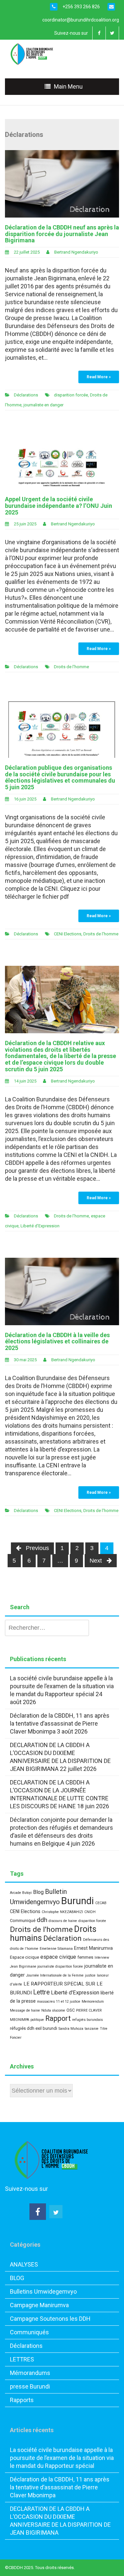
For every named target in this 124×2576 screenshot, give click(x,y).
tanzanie (92, 2029)
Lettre (41, 1992)
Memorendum (93, 2002)
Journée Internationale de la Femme (55, 1975)
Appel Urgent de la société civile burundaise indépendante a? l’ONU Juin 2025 (59, 506)
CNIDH (90, 1912)
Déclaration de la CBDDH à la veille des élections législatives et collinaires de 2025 (57, 1342)
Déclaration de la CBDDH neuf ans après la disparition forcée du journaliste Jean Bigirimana (62, 234)
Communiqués (29, 2332)
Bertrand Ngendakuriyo (76, 252)
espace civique (58, 1957)
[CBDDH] (34, 53)
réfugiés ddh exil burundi (34, 2028)
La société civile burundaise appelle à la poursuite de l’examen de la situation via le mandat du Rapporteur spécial (62, 1686)
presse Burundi (30, 2386)
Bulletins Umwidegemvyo (43, 2291)
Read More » (99, 377)
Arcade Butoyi (21, 1893)
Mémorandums (30, 2373)
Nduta (46, 2010)
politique (37, 2020)
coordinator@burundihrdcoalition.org (81, 20)
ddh (42, 1920)
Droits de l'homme (71, 667)
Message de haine (25, 2010)
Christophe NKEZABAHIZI (62, 1912)
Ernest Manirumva (93, 1948)
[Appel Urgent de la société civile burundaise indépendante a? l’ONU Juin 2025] (62, 462)
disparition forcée (71, 395)
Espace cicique (24, 1957)
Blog (38, 1892)
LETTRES (22, 2359)
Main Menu (68, 86)
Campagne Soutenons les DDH (50, 2319)
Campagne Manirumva (39, 2305)
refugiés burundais (87, 2020)
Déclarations (26, 395)
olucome (59, 2010)
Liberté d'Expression (40, 1226)
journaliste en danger (43, 405)
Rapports (22, 2400)
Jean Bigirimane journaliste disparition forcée (46, 1966)
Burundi (78, 1901)
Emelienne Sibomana (56, 1949)
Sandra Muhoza (71, 2029)
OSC (71, 2010)
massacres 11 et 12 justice (59, 2002)
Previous (37, 1548)
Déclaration (62, 1938)
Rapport (58, 2018)
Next (97, 1561)
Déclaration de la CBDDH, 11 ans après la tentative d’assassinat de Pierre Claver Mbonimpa (60, 1723)
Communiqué (23, 1921)
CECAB (101, 1903)
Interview (102, 1958)
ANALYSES (24, 2264)
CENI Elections (68, 934)
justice (90, 1975)
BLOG (17, 2278)
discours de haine (63, 1921)
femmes (85, 1957)
